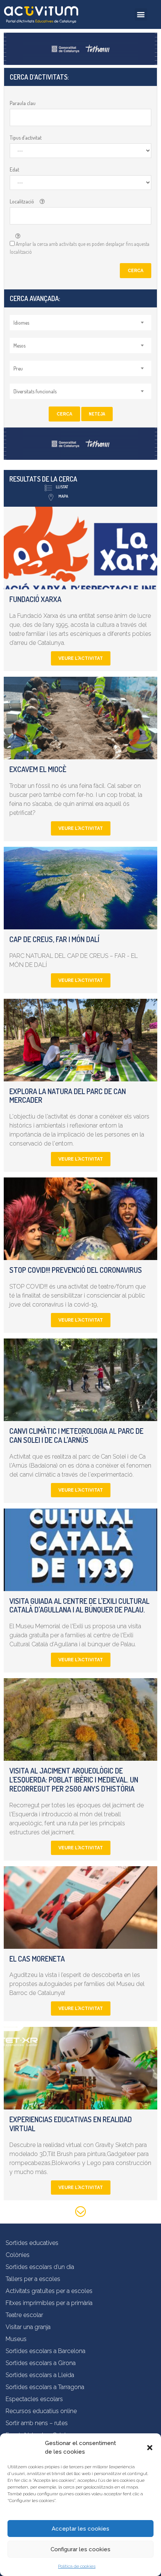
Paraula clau (23, 103)
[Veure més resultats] (80, 2213)
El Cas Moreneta (37, 1959)
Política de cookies (77, 2566)
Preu (18, 368)
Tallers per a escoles (33, 2279)
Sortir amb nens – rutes (37, 2423)
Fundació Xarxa (35, 599)
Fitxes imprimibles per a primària (49, 2303)
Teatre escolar (24, 2315)
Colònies (18, 2255)
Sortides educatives (32, 2243)
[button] (150, 2448)
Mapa (63, 496)
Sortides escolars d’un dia (40, 2267)
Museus (16, 2339)
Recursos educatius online (41, 2411)
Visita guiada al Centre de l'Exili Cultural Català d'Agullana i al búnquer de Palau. (79, 1605)
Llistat (62, 487)
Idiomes (21, 323)
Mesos (19, 346)
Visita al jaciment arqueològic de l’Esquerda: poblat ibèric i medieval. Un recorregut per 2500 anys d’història (74, 1780)
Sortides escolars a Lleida (40, 2375)
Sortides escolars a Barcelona (45, 2351)
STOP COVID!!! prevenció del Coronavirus (76, 1270)
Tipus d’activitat (26, 138)
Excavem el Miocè (38, 769)
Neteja (97, 414)
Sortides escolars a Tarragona (45, 2387)
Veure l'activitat (81, 658)
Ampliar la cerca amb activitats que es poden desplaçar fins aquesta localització (80, 248)
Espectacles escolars (34, 2399)
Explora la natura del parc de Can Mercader (68, 1096)
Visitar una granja (28, 2327)
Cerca (136, 271)
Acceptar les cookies (80, 2529)
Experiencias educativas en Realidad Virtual (71, 2124)
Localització (22, 201)
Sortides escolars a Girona (41, 2363)
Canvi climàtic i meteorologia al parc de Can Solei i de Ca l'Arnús (76, 1435)
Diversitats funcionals (35, 391)
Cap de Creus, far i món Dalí (54, 939)
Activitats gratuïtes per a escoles (49, 2291)
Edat (14, 169)
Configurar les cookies (80, 2549)
